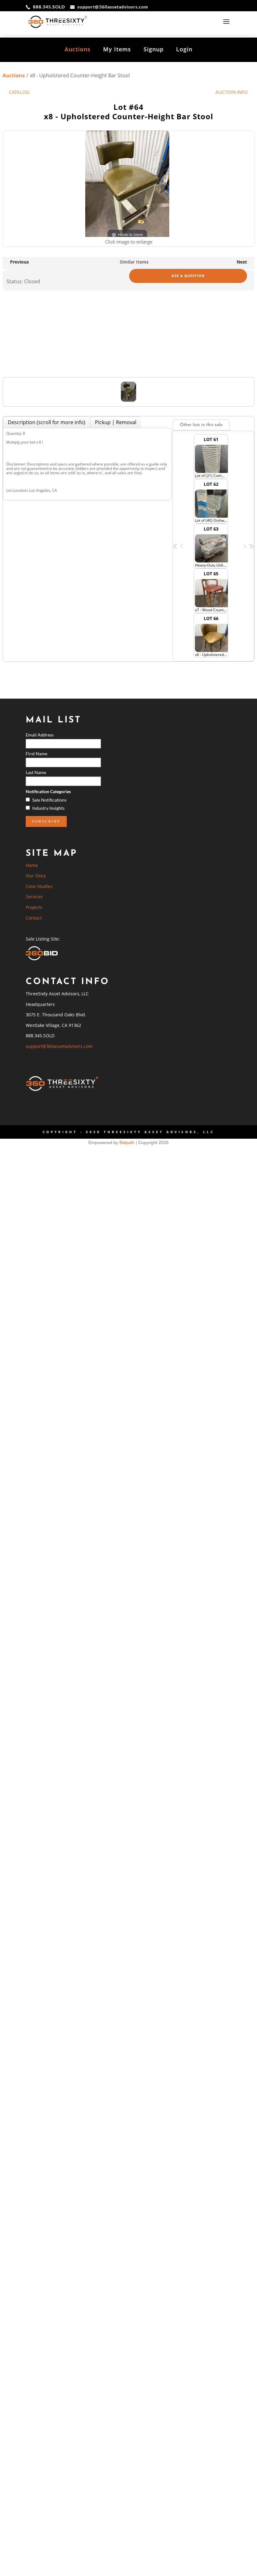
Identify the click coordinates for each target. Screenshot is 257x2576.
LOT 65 (212, 592)
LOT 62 (212, 502)
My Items (117, 49)
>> (251, 546)
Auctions (78, 49)
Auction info (232, 92)
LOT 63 (212, 547)
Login (184, 49)
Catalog (19, 92)
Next (242, 262)
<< (176, 546)
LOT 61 (212, 457)
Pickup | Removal (116, 422)
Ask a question (188, 276)
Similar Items (134, 262)
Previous (19, 262)
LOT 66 (212, 636)
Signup (154, 49)
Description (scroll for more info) (47, 422)
